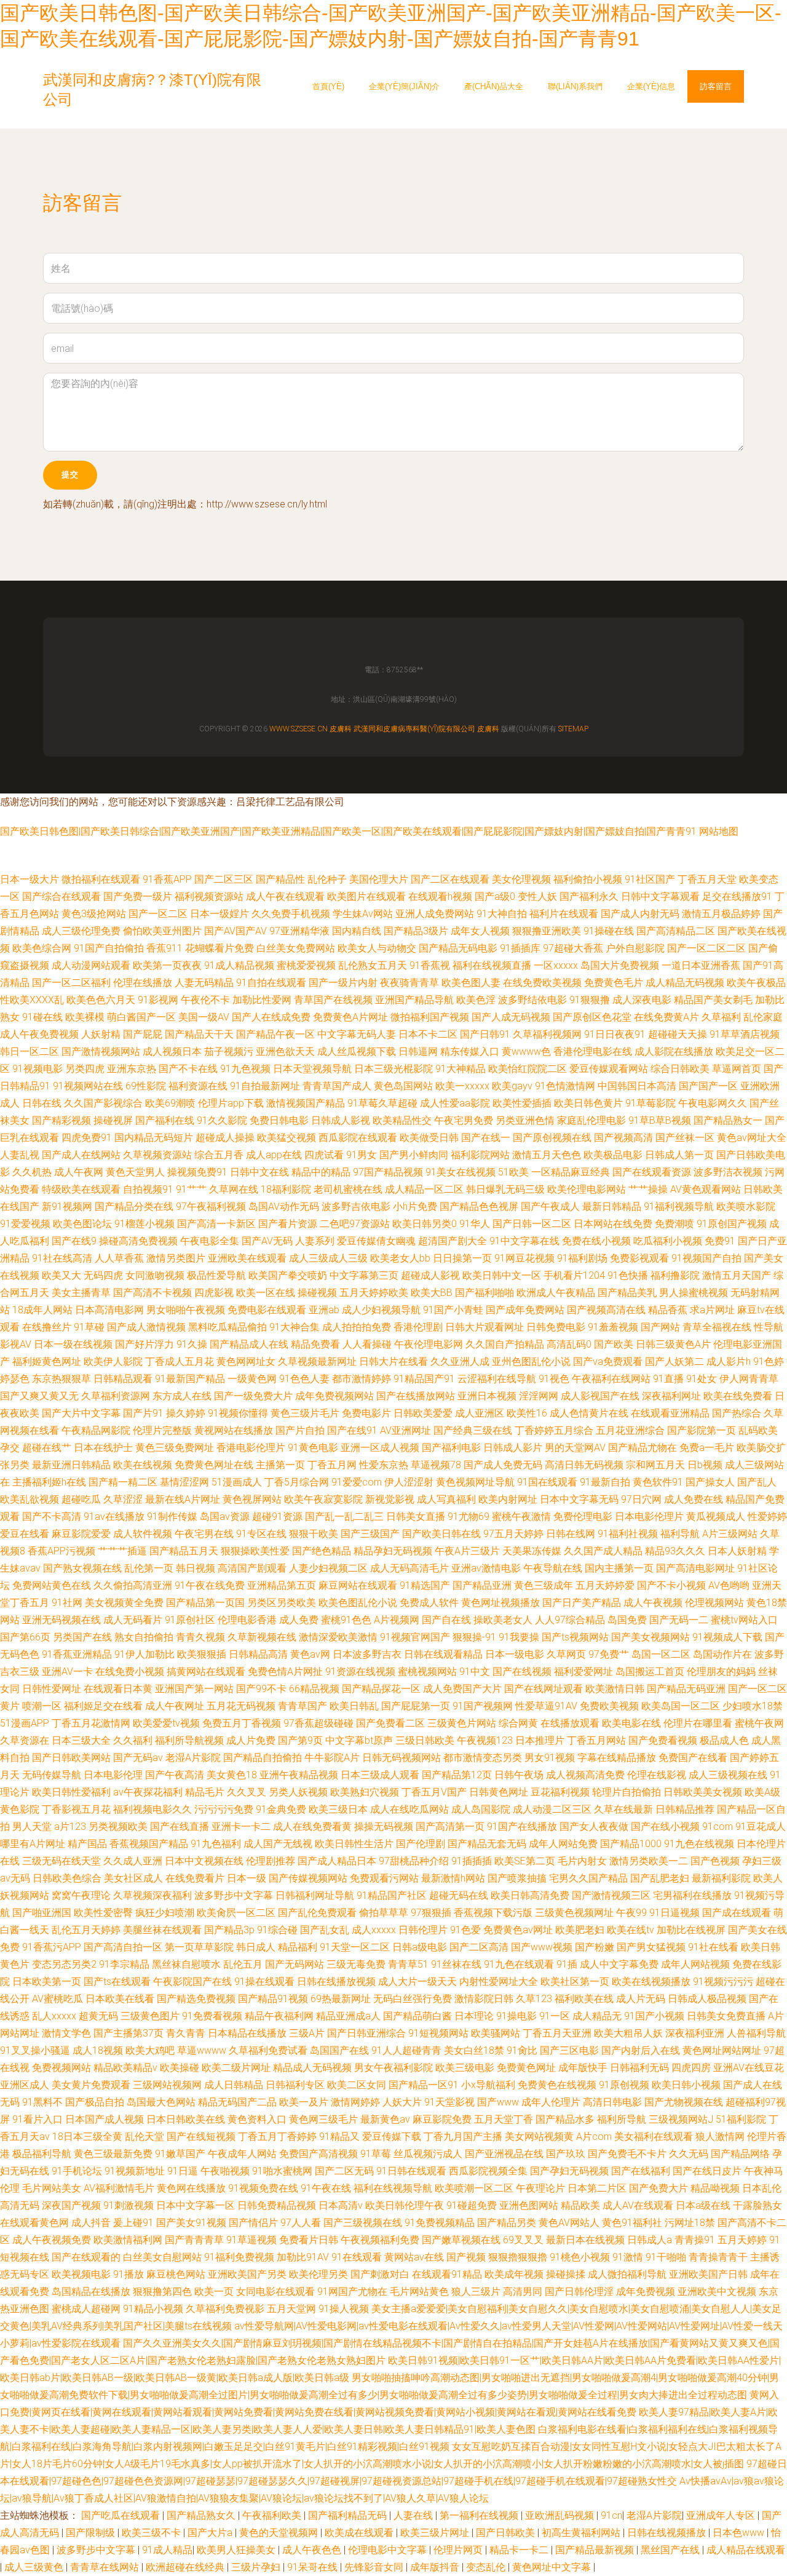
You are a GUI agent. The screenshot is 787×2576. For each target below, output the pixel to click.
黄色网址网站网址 (722, 2050)
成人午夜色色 (313, 2550)
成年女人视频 (480, 931)
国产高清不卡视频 (152, 1293)
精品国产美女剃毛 (713, 1000)
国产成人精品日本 (337, 1861)
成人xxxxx (374, 1930)
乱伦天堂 (144, 2137)
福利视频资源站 (209, 896)
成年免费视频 (646, 2292)
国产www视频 (542, 1947)
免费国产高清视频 (318, 2154)
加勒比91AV (303, 2257)
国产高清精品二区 (676, 931)
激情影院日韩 (484, 1999)
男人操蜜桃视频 (694, 1293)
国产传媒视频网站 (308, 1878)
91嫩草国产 (180, 2154)
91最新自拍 (605, 1482)
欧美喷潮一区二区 (474, 2188)
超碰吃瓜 (81, 1499)
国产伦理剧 (421, 1844)
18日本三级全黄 (87, 2137)
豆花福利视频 (560, 1792)
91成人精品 (167, 2550)
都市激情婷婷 (362, 1379)
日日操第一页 (462, 1258)
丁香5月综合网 (297, 1482)
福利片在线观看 (564, 914)
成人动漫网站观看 (91, 965)
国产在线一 (486, 1138)
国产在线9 (74, 1241)
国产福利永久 (589, 896)
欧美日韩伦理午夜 (405, 2205)
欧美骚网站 (496, 2033)
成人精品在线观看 (746, 2550)
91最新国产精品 (190, 1379)
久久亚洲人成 (460, 1362)
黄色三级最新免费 (113, 2154)
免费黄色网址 (526, 2068)
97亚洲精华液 (299, 931)
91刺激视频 (129, 2205)
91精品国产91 (424, 1379)
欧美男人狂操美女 (237, 2550)
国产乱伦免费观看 (317, 1913)
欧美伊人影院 (113, 1362)
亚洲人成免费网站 (435, 914)
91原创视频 (624, 2085)
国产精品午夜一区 (275, 1034)
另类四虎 (85, 1069)
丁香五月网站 (596, 1740)
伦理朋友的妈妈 (721, 1672)
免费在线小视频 (596, 1241)
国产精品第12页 (457, 1775)
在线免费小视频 (130, 1672)
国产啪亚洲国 (42, 1913)
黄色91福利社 (632, 2223)
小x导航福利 (488, 2085)
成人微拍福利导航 (627, 2274)
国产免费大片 (658, 2188)
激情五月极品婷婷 (721, 914)
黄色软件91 (658, 1482)
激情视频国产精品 (306, 1103)
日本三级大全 (81, 1740)
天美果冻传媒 (532, 1551)
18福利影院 (286, 1189)
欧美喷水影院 (746, 1207)
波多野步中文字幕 (234, 1895)
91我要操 (519, 1637)
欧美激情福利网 (128, 2240)
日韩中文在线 (259, 1172)
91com (718, 1827)
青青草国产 (303, 1706)
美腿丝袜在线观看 (162, 1930)
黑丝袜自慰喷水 (186, 1964)
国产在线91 (352, 1430)
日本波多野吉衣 (367, 1654)
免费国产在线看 (693, 1758)
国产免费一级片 (138, 896)
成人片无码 (641, 1999)
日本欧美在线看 (120, 1999)
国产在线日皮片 (707, 2171)
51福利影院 (741, 2119)
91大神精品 (461, 1069)
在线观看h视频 (440, 896)
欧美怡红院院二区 (528, 1069)
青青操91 (695, 2240)
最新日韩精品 (612, 1207)
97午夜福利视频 (211, 1207)
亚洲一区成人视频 (380, 1448)
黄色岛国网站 (403, 1086)
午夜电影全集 (210, 1241)
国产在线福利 (641, 2171)
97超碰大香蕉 (573, 948)
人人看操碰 (367, 1344)
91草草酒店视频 (745, 1034)
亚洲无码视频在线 (61, 1620)
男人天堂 (32, 1827)
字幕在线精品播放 (617, 1758)
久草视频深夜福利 (152, 1895)
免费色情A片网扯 (285, 1672)
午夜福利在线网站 (611, 1379)
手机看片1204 (574, 1275)
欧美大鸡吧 (150, 2050)
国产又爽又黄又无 (39, 1396)
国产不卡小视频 (671, 1585)
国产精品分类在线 (134, 1207)
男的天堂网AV (575, 1448)
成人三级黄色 (35, 2567)
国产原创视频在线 (552, 1138)
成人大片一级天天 (417, 1982)
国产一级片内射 (343, 983)
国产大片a (211, 2533)
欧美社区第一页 (575, 1982)
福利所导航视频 (189, 1740)
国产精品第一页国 (205, 1603)
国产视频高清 (623, 1138)
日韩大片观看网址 (484, 1327)
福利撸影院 (675, 1275)
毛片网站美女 (52, 2188)
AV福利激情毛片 (119, 2188)
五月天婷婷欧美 (374, 1293)
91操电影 (516, 2016)
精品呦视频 (715, 2188)
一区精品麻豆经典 (571, 1172)
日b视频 (705, 1465)
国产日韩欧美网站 (71, 1758)
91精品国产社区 (392, 1895)
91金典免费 (281, 1809)
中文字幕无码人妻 (357, 1034)
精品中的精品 (321, 1172)
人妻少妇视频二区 (328, 1568)
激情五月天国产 (737, 1275)
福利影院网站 (480, 1155)
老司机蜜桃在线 (348, 1189)
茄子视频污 (229, 1051)
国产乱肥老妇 (660, 1878)
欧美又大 (61, 1275)
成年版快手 (583, 2068)
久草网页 (566, 1654)
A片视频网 (397, 1620)
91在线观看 (357, 2257)
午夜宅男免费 (464, 1120)
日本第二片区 (597, 2188)
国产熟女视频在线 (82, 1568)
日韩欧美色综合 (67, 1878)
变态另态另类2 (64, 1964)
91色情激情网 (565, 1086)
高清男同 (523, 2292)
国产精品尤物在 (643, 1448)
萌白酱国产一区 (141, 1017)
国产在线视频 (522, 1672)
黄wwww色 (526, 1051)
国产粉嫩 (595, 1947)
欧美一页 (214, 2292)
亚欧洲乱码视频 (561, 2515)
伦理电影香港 (247, 1620)
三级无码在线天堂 (61, 1861)
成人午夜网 (79, 1172)
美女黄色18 (232, 1775)
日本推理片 (540, 1740)
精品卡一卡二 (520, 2550)
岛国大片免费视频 (620, 965)
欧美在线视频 (143, 1465)
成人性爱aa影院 (455, 1103)
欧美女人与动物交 (377, 948)
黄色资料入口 (257, 2119)
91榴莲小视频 (144, 1224)
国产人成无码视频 (511, 1017)
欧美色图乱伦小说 (358, 1603)
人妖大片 (402, 2102)
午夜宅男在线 (204, 1534)
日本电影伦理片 (649, 1517)
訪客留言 (716, 86)
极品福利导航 (42, 2154)
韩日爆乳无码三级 (505, 1189)
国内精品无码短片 (154, 1138)
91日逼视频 (674, 1913)
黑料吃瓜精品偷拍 (227, 1327)
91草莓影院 (651, 1103)
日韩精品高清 (258, 1654)
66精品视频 (314, 1689)
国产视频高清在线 (606, 1310)
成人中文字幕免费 (619, 1964)
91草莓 (376, 2154)
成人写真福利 (446, 1499)
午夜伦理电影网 (429, 1344)
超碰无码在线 (459, 1895)
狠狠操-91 (474, 1637)
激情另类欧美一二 (649, 1861)
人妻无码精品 (204, 983)
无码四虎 (103, 1275)
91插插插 (472, 1861)
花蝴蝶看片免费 (219, 948)
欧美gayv (512, 1086)
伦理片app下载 (231, 1103)
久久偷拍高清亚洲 (133, 1585)
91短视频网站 (438, 2033)
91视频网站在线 (88, 1086)
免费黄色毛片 (614, 983)
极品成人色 (724, 1740)
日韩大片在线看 (393, 1362)
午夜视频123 (485, 1740)
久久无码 (689, 2154)
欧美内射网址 (508, 1499)
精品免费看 (315, 1344)
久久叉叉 (247, 1792)
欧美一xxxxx (462, 1086)
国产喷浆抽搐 (517, 1878)
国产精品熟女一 (728, 1120)
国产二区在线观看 (450, 879)
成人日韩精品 (234, 2085)
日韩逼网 (418, 1051)
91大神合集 (295, 1327)
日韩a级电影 (420, 1947)
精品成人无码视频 (312, 2068)
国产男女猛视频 (651, 1947)
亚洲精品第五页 (282, 1585)
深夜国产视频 (71, 2205)
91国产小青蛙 (453, 1310)
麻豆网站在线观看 (358, 1585)
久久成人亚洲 (133, 1861)
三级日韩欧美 (425, 1740)
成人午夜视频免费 (52, 2240)
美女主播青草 (81, 1293)
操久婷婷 (186, 1413)
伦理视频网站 (714, 1603)
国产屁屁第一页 (416, 1706)
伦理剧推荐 (271, 1861)
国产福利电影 (451, 1448)
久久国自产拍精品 (505, 1344)
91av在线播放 (114, 1517)
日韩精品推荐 (685, 1809)
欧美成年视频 (514, 2274)
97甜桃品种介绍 (414, 1861)
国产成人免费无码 (503, 1465)
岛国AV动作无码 (284, 1207)
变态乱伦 (487, 2567)
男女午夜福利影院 (393, 2068)
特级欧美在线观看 (81, 1189)
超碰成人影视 (430, 1275)
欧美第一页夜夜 (167, 965)
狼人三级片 (476, 2292)
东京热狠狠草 (61, 1379)
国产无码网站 (295, 1964)
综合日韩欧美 (680, 1069)
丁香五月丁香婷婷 (277, 2137)
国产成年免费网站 (525, 1310)
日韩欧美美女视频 (703, 1792)
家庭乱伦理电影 (591, 1120)
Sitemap (573, 729)
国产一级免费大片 (253, 1396)
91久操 (192, 1344)
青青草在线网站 (106, 2567)
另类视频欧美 (118, 1827)
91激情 (628, 2257)
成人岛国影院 (481, 1809)
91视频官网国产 (415, 1637)
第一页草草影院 (199, 1947)
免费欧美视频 (609, 1706)
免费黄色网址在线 (214, 1465)
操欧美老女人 (503, 1620)
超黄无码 (98, 2016)
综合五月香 (219, 1155)
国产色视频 (715, 1861)
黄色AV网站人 (569, 2223)
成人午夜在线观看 (285, 896)
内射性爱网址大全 (499, 1982)
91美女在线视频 (461, 1172)
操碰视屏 (113, 1120)
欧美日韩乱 (354, 1706)
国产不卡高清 (52, 1517)
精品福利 (298, 1947)
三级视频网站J (681, 2119)
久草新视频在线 (262, 1637)
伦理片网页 (459, 2550)
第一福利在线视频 (480, 2515)
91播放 (129, 2274)
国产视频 (466, 2257)
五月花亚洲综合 (630, 1430)
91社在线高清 (62, 1258)
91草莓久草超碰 (382, 1103)
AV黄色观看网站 (706, 1189)
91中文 (475, 1672)
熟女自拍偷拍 (144, 1637)
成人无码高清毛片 (409, 1568)
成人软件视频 (143, 1534)
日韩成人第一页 (679, 1155)
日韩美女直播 (416, 1517)
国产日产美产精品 (582, 1603)
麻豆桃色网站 (176, 2274)
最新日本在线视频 (585, 2240)
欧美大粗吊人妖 (628, 2033)
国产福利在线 (165, 1120)
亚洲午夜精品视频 (299, 1775)
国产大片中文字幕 (81, 1413)
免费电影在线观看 (267, 1310)
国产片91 (143, 1413)
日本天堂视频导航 (312, 1069)
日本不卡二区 (428, 1034)
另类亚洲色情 (525, 1120)
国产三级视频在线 (363, 2223)
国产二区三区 (224, 879)
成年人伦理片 (551, 2102)
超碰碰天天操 (678, 1034)
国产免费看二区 (390, 1723)
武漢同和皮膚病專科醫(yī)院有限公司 (414, 729)
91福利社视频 (628, 1534)
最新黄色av (385, 2119)
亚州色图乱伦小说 (531, 1362)
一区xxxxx (556, 965)
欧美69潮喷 (170, 1103)
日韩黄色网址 (499, 1792)
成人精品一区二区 (424, 1189)
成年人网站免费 (563, 1844)
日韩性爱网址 (52, 1689)
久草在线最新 (623, 1809)
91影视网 (158, 1000)
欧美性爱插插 (522, 1103)
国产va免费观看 (608, 1362)
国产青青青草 (194, 2240)
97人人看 (301, 2223)
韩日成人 (256, 1947)
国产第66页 (25, 1637)
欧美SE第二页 (525, 1861)
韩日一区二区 (30, 1051)
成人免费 (299, 1620)
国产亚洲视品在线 (504, 2154)
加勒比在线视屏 (691, 1930)
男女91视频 (550, 1758)
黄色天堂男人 (135, 1172)
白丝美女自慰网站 (162, 2257)
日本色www (740, 2533)
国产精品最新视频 (596, 2550)
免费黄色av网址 (518, 1930)
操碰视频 (317, 1293)
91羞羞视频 (613, 1327)
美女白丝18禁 (474, 2050)
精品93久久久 (675, 1551)
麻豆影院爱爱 (81, 1534)
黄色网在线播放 (191, 2188)
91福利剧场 (582, 1258)
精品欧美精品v (125, 2068)
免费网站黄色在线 (52, 1585)
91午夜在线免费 (210, 1585)
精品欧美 (580, 2205)
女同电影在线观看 (275, 2292)
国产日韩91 (485, 1034)
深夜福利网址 (671, 1396)
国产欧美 (614, 1344)
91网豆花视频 (524, 1258)
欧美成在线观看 (360, 2533)
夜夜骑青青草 (409, 983)
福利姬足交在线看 (103, 1706)
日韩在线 (42, 1103)
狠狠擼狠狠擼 (518, 2257)
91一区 (555, 2016)
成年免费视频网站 (334, 1396)
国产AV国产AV (235, 931)
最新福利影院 (721, 1878)
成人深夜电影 (642, 1000)
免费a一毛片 (707, 1448)
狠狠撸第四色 (162, 2292)
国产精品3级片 (416, 931)
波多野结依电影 (532, 1000)
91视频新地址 (135, 2171)
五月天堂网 (291, 2309)
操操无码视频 (384, 1827)
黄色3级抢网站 (94, 914)
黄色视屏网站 (252, 1499)
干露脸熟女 (757, 2205)
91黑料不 (42, 2102)
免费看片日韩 (309, 2240)
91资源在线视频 (360, 1672)
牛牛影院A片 (332, 1758)
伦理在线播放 (143, 983)
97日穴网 (641, 1499)
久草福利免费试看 (268, 2050)
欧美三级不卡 (152, 2533)
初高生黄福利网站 (582, 2533)
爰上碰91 (133, 2223)
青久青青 (186, 2033)
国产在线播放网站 (416, 1396)
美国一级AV (204, 1017)
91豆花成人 (761, 1827)
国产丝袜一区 (685, 1138)
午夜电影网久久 (713, 1103)
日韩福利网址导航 (315, 1895)
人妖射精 (101, 1034)
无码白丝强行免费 (413, 1999)
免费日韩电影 (279, 1120)
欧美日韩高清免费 (530, 1895)
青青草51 (408, 1964)
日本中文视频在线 (204, 1861)
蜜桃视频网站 (427, 1672)
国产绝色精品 (322, 1551)
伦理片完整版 (162, 1430)
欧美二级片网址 (236, 2068)
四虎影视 (214, 1293)
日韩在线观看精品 (443, 1654)
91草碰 (89, 1327)
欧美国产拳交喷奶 (288, 1275)
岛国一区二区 (661, 1654)
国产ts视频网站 (575, 1637)
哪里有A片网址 (33, 1844)
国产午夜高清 (175, 1775)
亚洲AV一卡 (67, 1672)
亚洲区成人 (25, 2085)
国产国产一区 (708, 1086)
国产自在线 (446, 1620)
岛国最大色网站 (161, 2102)
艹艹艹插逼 (122, 1551)
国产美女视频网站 (651, 1637)
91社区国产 (650, 879)
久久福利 (133, 1740)
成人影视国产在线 (600, 1396)
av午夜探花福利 (148, 1792)
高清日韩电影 (612, 2102)
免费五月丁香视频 (242, 1723)
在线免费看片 (195, 1878)
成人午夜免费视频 (39, 1034)
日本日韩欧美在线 (186, 2119)
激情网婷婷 (355, 2102)
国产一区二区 (158, 914)
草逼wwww (202, 2050)
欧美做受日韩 (429, 1138)
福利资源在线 (198, 1086)
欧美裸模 (85, 1017)
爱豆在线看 (25, 1534)
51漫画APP (25, 1723)
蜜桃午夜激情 (521, 1517)
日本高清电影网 (109, 1310)
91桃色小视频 (580, 2257)
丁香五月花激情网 (91, 1723)
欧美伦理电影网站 (587, 1189)
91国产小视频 (654, 2016)
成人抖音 (91, 2223)
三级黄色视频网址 (574, 1913)
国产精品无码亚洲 (686, 1689)
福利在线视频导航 (393, 2188)
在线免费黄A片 (666, 1017)
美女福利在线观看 (654, 2137)
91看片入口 (38, 2119)
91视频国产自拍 (706, 1258)
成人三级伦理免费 (81, 931)
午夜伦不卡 (205, 1000)
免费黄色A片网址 (350, 1017)
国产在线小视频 (665, 1827)
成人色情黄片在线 (589, 1413)
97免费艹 (609, 1654)
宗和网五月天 (655, 1465)
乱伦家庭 (763, 1017)
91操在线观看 (264, 1982)
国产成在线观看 (737, 1913)
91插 (567, 1964)
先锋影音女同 (375, 2567)
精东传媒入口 (470, 1051)
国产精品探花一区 (381, 1689)
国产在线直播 (180, 1827)
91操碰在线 (609, 931)
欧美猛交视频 (287, 1138)
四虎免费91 (87, 1138)
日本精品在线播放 (247, 2033)
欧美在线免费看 (738, 1396)
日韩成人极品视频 (707, 1999)
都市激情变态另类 (483, 1758)
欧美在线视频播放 (651, 1982)
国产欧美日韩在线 (441, 1534)
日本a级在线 (703, 2205)
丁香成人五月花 (180, 1362)
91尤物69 (469, 1517)
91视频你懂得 (238, 1413)
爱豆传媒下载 (392, 2137)
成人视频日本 (172, 1051)
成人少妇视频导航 (381, 1310)
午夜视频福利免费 (380, 2240)
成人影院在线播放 (674, 1051)
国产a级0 (495, 896)
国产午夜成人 (550, 1207)
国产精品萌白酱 (417, 2016)
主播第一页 (280, 1465)
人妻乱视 (20, 1155)
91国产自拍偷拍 (109, 948)
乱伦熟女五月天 (373, 965)
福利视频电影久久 (152, 1809)
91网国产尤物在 (352, 2292)
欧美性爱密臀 (103, 1913)
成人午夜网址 (175, 1706)
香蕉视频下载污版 (493, 1913)
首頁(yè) (328, 86)
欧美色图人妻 (471, 983)
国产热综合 (737, 1413)
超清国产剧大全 (453, 1241)
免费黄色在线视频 (557, 2085)
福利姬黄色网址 (47, 1362)
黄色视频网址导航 (475, 1482)
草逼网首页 (737, 1069)
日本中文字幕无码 (579, 1499)
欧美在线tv (631, 1930)
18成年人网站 (42, 1310)
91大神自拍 (502, 914)
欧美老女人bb (400, 1258)
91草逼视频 (251, 2240)
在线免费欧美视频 (542, 983)
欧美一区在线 (266, 1293)
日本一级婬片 (219, 914)
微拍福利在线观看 (101, 879)
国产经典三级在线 (473, 1430)
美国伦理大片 (379, 879)
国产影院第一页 (702, 1430)
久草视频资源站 (157, 1155)
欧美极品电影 (613, 1155)
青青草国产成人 (337, 1086)
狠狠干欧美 (314, 1534)
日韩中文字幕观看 (660, 896)
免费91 (720, 1241)
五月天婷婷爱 (605, 1585)
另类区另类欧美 (282, 1603)
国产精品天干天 (199, 1034)
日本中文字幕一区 (196, 2205)
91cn (611, 2515)
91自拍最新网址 (265, 1086)
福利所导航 (622, 2119)
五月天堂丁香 (504, 2119)
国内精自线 (357, 931)
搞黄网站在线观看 (206, 1672)
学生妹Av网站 (363, 914)
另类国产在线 (82, 1637)
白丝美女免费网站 (296, 948)
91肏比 (522, 2050)
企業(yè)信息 (651, 86)
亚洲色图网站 (529, 2205)
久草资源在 (25, 1740)
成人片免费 (251, 1740)
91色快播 (628, 1275)
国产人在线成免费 (271, 1017)
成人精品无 (597, 2016)
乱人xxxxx (54, 2016)
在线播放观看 (570, 1723)
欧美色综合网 (42, 948)
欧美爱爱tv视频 (166, 1723)
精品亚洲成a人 (348, 2016)
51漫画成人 (237, 1482)
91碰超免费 (472, 2205)
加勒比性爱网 (262, 1000)
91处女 (702, 1379)
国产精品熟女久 (202, 2515)
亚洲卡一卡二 (241, 1827)
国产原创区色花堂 (592, 1017)
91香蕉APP (167, 879)
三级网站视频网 (167, 2085)
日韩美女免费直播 (726, 2016)
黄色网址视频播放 (500, 1603)
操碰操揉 (566, 2274)
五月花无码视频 (241, 1706)
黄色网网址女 (246, 1362)
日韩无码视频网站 (401, 1758)
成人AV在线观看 (638, 2205)
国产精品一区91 (424, 2085)
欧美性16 (527, 1413)
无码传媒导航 (52, 1775)
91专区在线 (261, 1534)
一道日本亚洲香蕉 (701, 965)
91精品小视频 (153, 2309)
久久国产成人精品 (603, 1551)
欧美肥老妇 (580, 1930)
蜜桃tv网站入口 (744, 1620)
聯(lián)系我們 (575, 86)
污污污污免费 (224, 1809)
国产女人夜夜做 (594, 1827)
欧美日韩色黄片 (588, 1103)
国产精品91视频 (273, 1999)
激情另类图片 (176, 1258)
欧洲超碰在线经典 (186, 2567)
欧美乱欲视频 (30, 1499)
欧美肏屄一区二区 (236, 1913)
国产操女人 (710, 1482)
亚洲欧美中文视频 (717, 2292)
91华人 (475, 1224)
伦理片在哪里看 (698, 1723)
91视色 (554, 1379)
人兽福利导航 (756, 2033)
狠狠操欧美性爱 (255, 1551)
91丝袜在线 (456, 1964)
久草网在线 (234, 1189)
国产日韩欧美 (507, 2533)
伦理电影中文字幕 (389, 2550)
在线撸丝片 (47, 1327)
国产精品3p (229, 1930)
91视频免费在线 (263, 2188)
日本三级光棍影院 (393, 1069)
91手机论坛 (77, 2171)
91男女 (362, 1155)
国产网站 (660, 1327)
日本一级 (247, 1878)
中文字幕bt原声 (359, 1740)
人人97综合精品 (570, 1620)
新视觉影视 (390, 1499)
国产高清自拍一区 (123, 1947)
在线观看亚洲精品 (670, 1413)
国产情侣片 (253, 2223)
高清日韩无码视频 (584, 1465)
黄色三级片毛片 (305, 1413)
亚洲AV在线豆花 (749, 2068)
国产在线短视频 (201, 2137)
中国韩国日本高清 (637, 1086)
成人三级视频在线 (728, 1775)
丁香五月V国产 (434, 1792)
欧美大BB (432, 1293)
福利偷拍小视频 (588, 879)
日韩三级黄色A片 (673, 1344)
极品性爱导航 (216, 1275)
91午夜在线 (326, 2188)
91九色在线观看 (519, 1964)
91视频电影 (38, 1069)
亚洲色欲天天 (285, 1051)
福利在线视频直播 (492, 965)
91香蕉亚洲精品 (77, 1654)
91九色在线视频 (699, 1844)
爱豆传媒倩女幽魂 (376, 1241)
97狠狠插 (431, 1913)
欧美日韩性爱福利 (71, 1792)
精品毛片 (205, 1792)
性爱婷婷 (767, 1517)
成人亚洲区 (480, 1413)
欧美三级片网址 (436, 2533)
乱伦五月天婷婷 (86, 1930)
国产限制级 (92, 2533)
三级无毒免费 (356, 1964)
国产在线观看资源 (652, 1172)
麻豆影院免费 (442, 2119)
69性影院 (146, 1086)
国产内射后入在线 (641, 2050)
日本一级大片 (30, 879)
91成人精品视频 (239, 965)
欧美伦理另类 (318, 2274)
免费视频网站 (61, 2068)
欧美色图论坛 (82, 1224)
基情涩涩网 (184, 1482)
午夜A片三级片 (467, 1551)
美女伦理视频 (521, 879)
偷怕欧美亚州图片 (162, 931)
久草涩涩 (123, 1499)
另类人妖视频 (298, 1792)
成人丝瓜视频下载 (357, 1051)
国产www (498, 2102)
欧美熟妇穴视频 (365, 1792)
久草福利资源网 (116, 1396)
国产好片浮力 (144, 1344)
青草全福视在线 (717, 1327)
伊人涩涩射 (409, 1482)
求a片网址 (712, 1310)
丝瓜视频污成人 (428, 2154)
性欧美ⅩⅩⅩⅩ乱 (32, 1000)
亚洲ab (324, 1310)
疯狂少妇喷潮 (165, 1913)
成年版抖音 (436, 2567)
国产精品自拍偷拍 (263, 1758)
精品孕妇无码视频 (393, 1551)
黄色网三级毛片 (323, 2119)
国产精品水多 (565, 2119)
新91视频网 (67, 1207)
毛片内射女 (582, 1861)
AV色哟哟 (729, 1585)
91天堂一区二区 (355, 1947)
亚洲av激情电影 (486, 1568)
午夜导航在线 (553, 1568)
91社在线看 (713, 1947)
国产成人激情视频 (146, 1327)
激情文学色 (66, 2033)
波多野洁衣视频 (728, 1172)
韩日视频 (196, 1568)
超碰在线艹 (47, 1448)
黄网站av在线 (414, 2257)
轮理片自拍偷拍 (627, 1792)
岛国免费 (627, 1620)
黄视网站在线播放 (234, 1430)
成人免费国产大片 (462, 1689)
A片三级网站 (730, 1534)
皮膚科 (341, 729)
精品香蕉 (668, 1310)
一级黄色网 (252, 1379)
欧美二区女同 (357, 2085)
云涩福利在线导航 (497, 1379)
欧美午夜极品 (756, 983)
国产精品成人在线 (249, 1344)
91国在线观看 (547, 1482)
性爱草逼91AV (546, 1706)
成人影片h (729, 1362)
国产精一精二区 (123, 1482)
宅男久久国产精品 (588, 1878)
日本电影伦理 (113, 1775)
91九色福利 (216, 1844)
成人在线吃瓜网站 (409, 1809)
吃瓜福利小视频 (668, 1241)
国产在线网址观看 (544, 1689)
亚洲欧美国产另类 (247, 2274)
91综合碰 (277, 1930)
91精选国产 (425, 1585)
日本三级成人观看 (380, 1775)
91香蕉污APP (52, 1947)
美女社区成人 (133, 1878)
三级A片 (307, 2033)
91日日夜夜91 (615, 1034)
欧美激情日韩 (615, 1689)
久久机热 (32, 1172)
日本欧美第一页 (47, 1982)
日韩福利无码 (639, 2068)
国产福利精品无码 (349, 2515)
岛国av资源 (225, 1517)
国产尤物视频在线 (684, 2102)
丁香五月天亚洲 (557, 2033)
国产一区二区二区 (706, 948)
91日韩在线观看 (411, 2171)
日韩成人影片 (513, 1448)
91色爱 (465, 1930)
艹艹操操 (648, 1189)
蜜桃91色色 (346, 1620)
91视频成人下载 (727, 1637)
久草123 (534, 1999)
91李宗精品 (124, 1964)
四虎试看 (324, 1155)
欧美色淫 (476, 1000)
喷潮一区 (42, 1706)
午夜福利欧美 (273, 2515)
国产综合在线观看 (61, 896)
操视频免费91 (197, 1172)
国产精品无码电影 (458, 948)
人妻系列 (315, 1241)
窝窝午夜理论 (81, 1895)
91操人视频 (344, 2309)
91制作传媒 (172, 1517)
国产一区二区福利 (71, 983)
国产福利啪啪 (484, 1293)
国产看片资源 (288, 1224)
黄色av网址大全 (752, 1138)
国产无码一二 (679, 1620)
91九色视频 (245, 1069)
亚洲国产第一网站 (194, 1689)
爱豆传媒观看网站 (609, 1069)
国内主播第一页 (619, 1568)
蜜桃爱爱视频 (306, 965)
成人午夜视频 (653, 1603)
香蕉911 (164, 948)
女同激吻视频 (155, 1275)
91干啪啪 (666, 2257)
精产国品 (87, 1844)
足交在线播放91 (737, 896)
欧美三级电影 (465, 2068)
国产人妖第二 (674, 1362)
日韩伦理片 (423, 1930)
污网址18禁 (690, 2223)
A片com (594, 2137)
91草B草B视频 (660, 1120)
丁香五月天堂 (707, 879)
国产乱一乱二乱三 (344, 1517)
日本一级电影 (515, 1654)
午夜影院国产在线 (192, 1982)
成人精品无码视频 (685, 983)
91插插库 (520, 948)
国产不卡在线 (188, 1069)
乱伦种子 (327, 879)
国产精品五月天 (184, 1551)
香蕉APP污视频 (61, 1551)
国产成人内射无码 (640, 914)
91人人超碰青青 (406, 2050)
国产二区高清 (479, 1947)
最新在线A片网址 (183, 1499)
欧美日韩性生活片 (354, 1844)
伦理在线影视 (657, 1775)
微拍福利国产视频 (430, 1017)
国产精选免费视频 (196, 1999)
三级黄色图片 (150, 2016)
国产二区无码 (344, 2171)
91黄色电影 (313, 1448)
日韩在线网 (571, 1534)
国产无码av (138, 1758)
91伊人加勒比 (144, 1654)
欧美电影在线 (631, 1723)
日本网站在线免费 (613, 1224)
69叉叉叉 (523, 2240)
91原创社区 (190, 1620)
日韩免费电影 (556, 1327)
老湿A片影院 (193, 1758)
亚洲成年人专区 (722, 2515)
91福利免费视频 (239, 2257)
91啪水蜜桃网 (282, 2171)
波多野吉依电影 (356, 1207)
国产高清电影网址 (695, 1568)
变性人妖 (537, 896)
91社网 (67, 1603)
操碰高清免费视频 (138, 1241)
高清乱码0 (569, 1344)
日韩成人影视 (341, 1120)
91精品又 (339, 2137)
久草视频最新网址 (317, 1362)
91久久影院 (222, 1120)
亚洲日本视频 (487, 1396)
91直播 (668, 1379)
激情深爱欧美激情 (338, 1637)
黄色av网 (310, 1654)
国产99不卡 (261, 1689)
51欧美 (513, 1172)
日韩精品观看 (123, 1379)
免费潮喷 (674, 1224)
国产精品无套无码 (487, 1844)
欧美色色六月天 (101, 1000)
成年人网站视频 (695, 1964)
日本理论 (474, 2016)
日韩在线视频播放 (668, 2533)
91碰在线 (42, 1017)
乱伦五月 (243, 1964)
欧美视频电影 (81, 2274)
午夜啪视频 (225, 2171)
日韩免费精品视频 (277, 2205)
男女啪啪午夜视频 (186, 1310)
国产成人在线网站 (81, 1155)
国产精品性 (280, 879)
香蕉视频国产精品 (149, 1844)
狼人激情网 (720, 2137)
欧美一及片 (304, 2102)
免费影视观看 (639, 1258)
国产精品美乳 (627, 1293)
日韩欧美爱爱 (423, 1413)
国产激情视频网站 (101, 1051)
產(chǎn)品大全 (494, 86)
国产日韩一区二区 (532, 1224)
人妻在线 (414, 2515)
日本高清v (341, 2205)
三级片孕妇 (257, 2567)
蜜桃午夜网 (759, 1723)
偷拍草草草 (384, 1913)
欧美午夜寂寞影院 (323, 1499)
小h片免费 (415, 1207)
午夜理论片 (540, 2188)
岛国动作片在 (722, 1654)
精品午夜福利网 (279, 2016)
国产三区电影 (569, 2050)
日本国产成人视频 (105, 2119)
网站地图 (719, 831)
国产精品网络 (740, 2154)
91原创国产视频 (732, 1224)
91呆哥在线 (314, 2567)
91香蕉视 (430, 965)
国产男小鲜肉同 (414, 1155)
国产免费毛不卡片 (627, 2154)
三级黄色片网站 (462, 1723)
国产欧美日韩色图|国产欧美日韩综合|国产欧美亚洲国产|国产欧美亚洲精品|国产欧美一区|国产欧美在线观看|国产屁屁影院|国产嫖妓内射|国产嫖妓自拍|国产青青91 (348, 831)
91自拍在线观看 (271, 983)
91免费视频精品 (440, 2223)
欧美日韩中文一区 (502, 1275)
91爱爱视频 (25, 1224)
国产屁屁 (143, 1034)
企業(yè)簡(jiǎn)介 (404, 86)
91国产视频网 (483, 1706)
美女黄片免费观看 (91, 2085)
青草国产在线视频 (333, 1000)
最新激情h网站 (453, 1878)
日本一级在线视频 (73, 1344)
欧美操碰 (180, 2068)
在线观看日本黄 (118, 1689)
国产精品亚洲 (482, 1585)
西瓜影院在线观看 (358, 1138)
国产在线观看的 (86, 2257)
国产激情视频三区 (611, 1895)
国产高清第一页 (450, 1827)
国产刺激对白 (380, 2274)
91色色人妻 (304, 1379)
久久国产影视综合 (103, 1103)
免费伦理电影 (583, 1517)
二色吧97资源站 (355, 1224)
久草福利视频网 (547, 1034)
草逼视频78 (436, 1465)
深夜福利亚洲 (695, 2033)
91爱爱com (357, 1482)
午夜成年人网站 (242, 2154)
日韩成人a (650, 2240)
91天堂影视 (449, 2102)
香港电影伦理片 (251, 1448)
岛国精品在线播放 (91, 2292)
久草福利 (721, 1017)
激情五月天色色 (547, 1155)
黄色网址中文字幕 (553, 2567)
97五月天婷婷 (513, 1534)
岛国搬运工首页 (650, 1672)
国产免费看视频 (663, 1740)
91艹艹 (191, 1189)
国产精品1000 (631, 1844)
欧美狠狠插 (202, 1654)
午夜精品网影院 (96, 1430)
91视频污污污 (723, 1982)
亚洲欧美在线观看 (247, 1258)
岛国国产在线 (339, 2050)
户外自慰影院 (635, 948)
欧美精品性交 (402, 1120)
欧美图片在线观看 (366, 896)
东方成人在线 (182, 1396)
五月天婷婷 (742, 2240)
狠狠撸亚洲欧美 (547, 931)
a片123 (70, 1827)
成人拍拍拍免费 (357, 1327)
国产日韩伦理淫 (579, 2292)
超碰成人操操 (225, 1138)
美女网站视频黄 (539, 2137)
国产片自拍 (300, 1430)
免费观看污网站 (384, 1878)
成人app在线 (274, 1155)
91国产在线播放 (522, 1827)
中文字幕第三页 (364, 1275)
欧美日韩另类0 (425, 1224)
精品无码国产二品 (237, 2102)
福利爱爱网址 (583, 1672)
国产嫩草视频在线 (461, 2240)
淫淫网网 (539, 1396)
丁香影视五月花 (76, 1809)
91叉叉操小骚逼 (35, 2050)
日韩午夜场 (519, 1775)
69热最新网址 (341, 1999)
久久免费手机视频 (291, 914)
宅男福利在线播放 (692, 1895)
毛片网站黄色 (419, 2292)
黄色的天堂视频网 (280, 2533)
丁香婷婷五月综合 (554, 1430)
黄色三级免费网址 (175, 1448)
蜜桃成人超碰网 (86, 2309)
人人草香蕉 (119, 1258)
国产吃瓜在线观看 (122, 2515)
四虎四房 (691, 2068)
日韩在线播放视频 (336, 1982)
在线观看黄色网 (34, 2223)
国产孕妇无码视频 (569, 2171)
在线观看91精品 (447, 2274)
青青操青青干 (718, 2257)
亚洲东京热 (132, 1069)
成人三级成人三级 (328, 1258)
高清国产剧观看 (252, 1568)
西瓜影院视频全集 (488, 2171)
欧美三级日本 (338, 1809)
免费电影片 (366, 1413)
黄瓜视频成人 (716, 1517)
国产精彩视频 (61, 1120)
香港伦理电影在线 (593, 1051)
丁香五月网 (332, 1465)
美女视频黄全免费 (124, 1603)
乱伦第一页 (149, 1568)
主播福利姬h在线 (49, 1482)
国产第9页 (300, 1740)
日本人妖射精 (737, 1551)
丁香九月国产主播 (463, 2137)
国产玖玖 (566, 2154)
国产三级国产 (370, 1534)
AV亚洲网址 (405, 1430)
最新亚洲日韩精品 (71, 1465)
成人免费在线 (694, 1499)
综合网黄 (518, 1723)
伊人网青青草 (749, 1379)
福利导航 (680, 1534)
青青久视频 (200, 1637)
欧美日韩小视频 (686, 2085)
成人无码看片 (133, 1620)
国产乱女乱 (325, 1930)
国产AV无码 (267, 1241)
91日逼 (183, 2171)
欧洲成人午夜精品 (556, 1293)
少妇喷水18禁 (753, 1706)
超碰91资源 (277, 1517)
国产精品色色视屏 (479, 1207)
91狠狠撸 (590, 1000)
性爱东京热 (384, 1465)
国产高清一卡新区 (216, 1224)
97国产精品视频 (388, 1172)
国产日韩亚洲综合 (366, 2033)
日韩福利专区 (295, 2085)
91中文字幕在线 (524, 1241)
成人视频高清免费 (585, 1775)
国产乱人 (757, 1482)
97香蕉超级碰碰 (318, 1723)
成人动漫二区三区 (552, 1809)
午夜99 (631, 1913)
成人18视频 (98, 2050)
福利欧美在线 (584, 1999)
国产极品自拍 (95, 2102)
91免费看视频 (212, 2016)
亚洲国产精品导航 (414, 1000)
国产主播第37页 (129, 2033)
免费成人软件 (429, 1603)
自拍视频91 (148, 1189)
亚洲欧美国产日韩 (708, 2274)
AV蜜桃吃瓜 (57, 1999)
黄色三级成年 (544, 1585)
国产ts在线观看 (117, 1982)
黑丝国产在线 (671, 2550)
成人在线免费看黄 (312, 1827)
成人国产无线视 (278, 1844)
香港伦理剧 (418, 1327)
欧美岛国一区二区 (681, 1706)
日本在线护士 (103, 1448)
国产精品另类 (507, 2223)
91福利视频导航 (679, 1207)
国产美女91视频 (191, 2223)
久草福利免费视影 (225, 2309)
